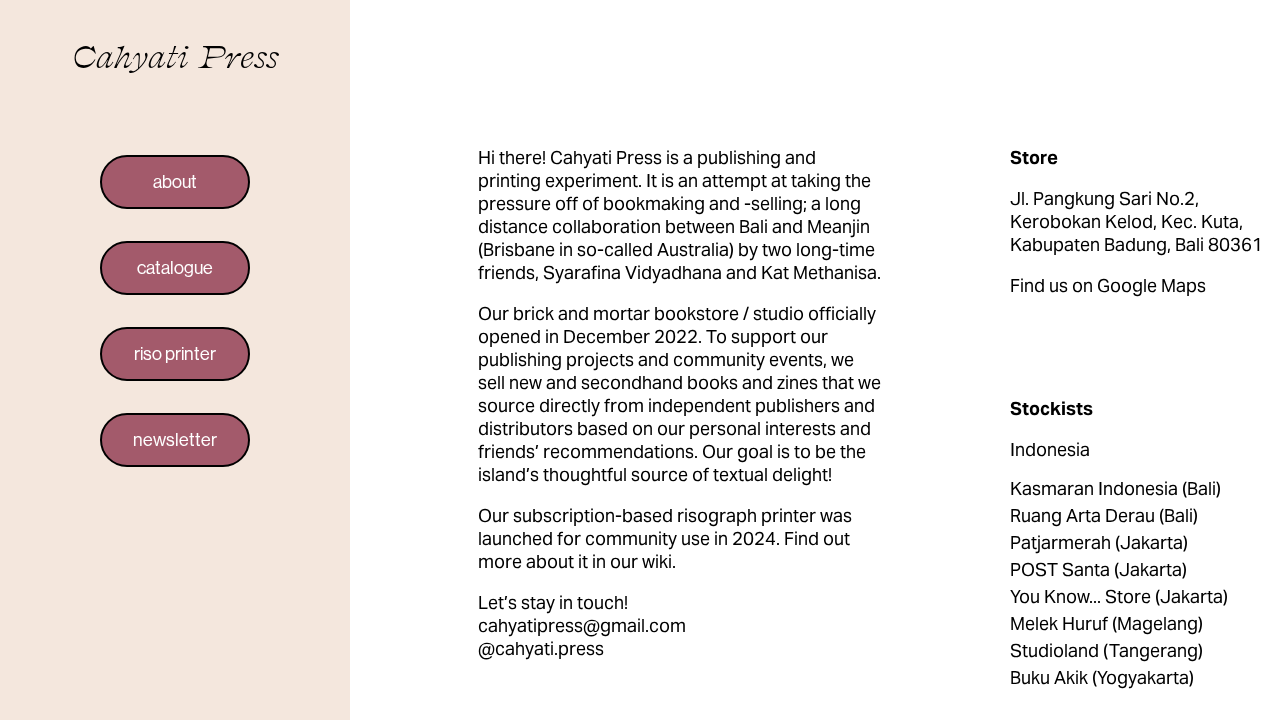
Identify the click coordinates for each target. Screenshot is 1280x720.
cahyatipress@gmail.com (582, 625)
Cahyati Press (175, 55)
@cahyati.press (541, 648)
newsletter (175, 440)
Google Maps (1151, 285)
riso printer (175, 354)
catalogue (175, 268)
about (175, 182)
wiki (657, 561)
